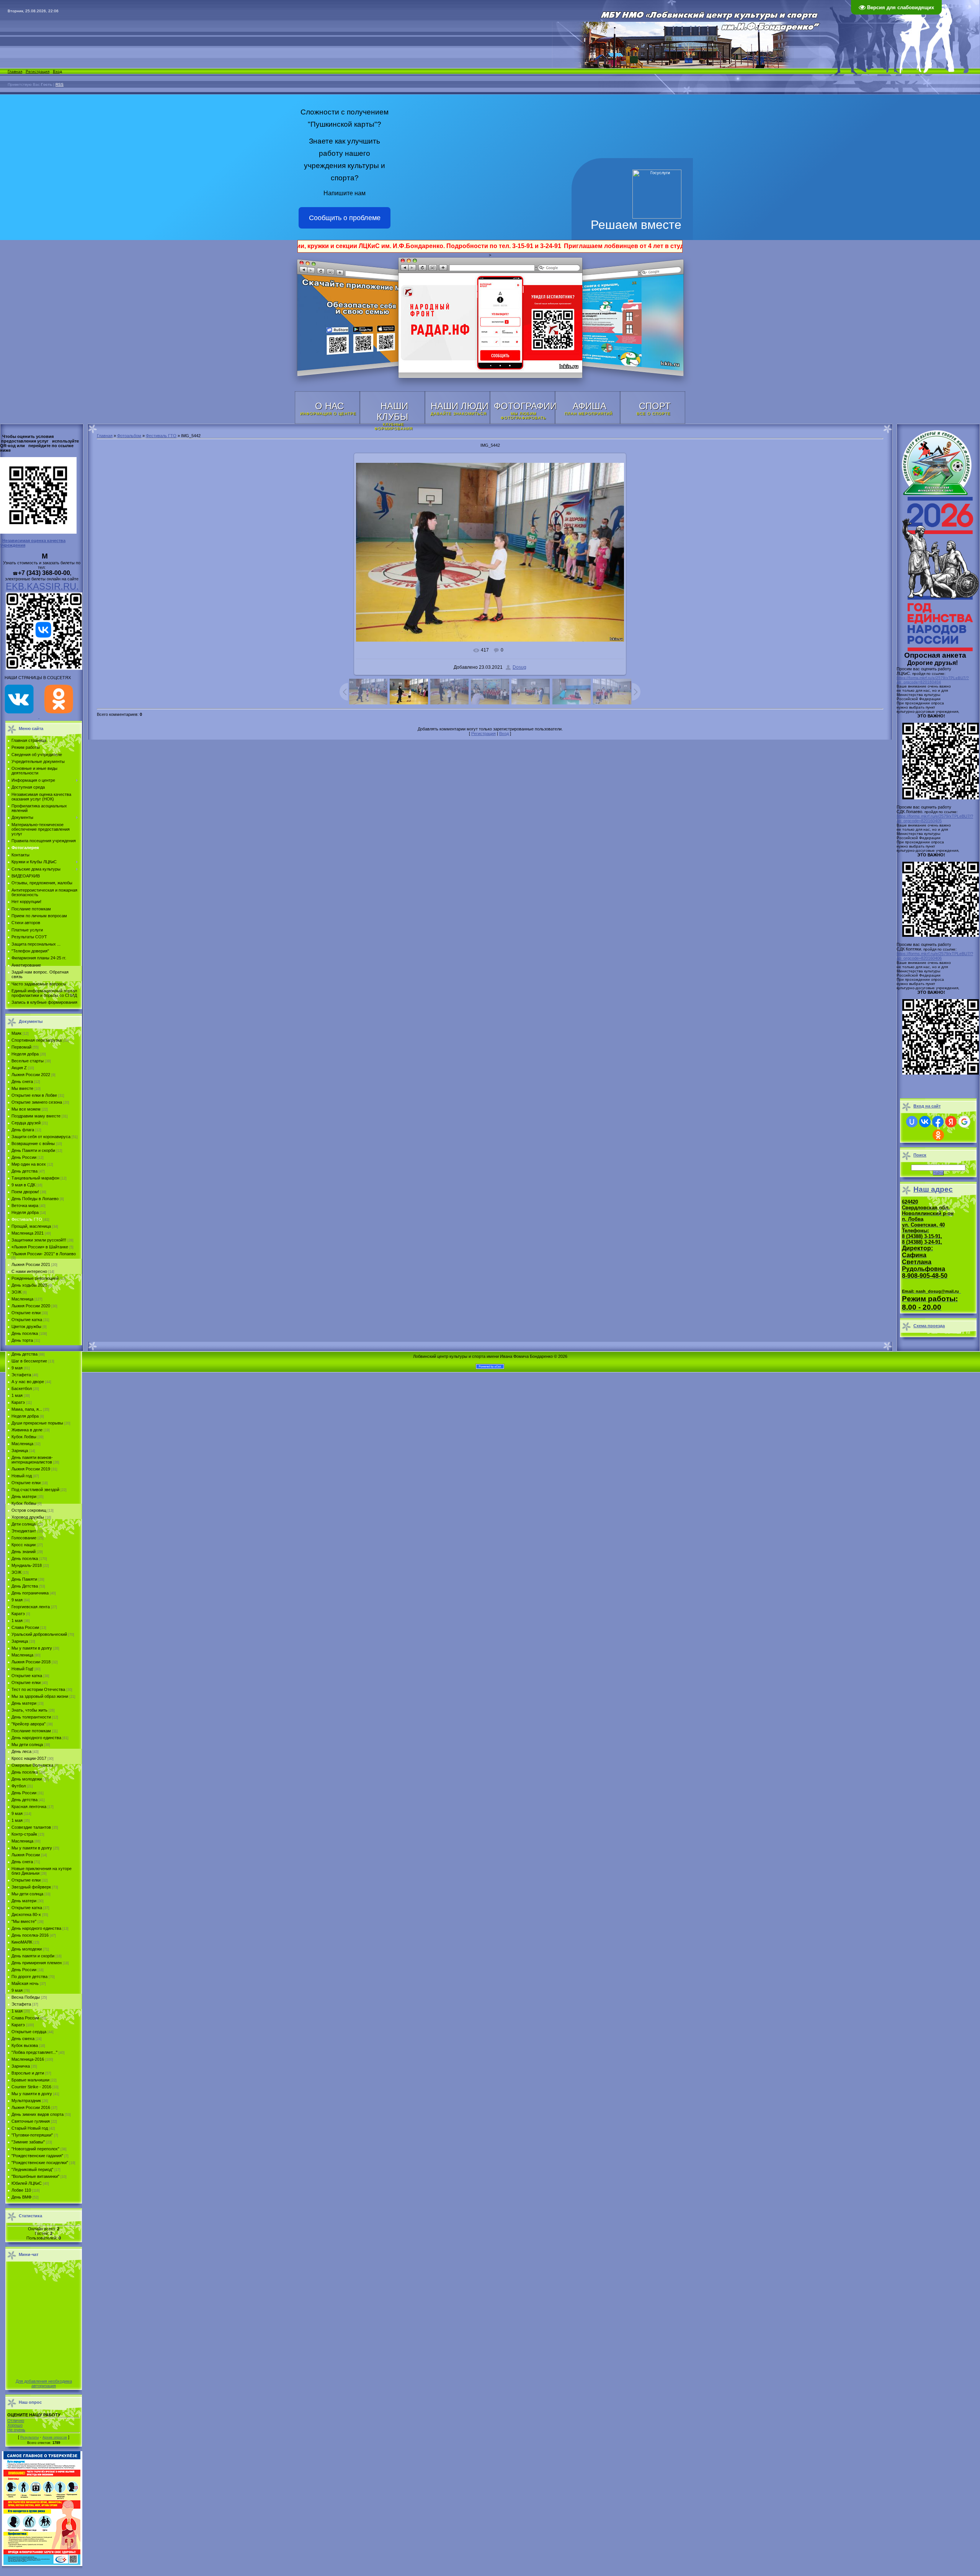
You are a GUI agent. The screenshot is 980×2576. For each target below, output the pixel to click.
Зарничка (21, 2066)
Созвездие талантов (31, 1827)
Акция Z (19, 1068)
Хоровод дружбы (28, 1517)
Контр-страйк (24, 1834)
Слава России (25, 1627)
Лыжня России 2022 (31, 1075)
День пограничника (30, 1593)
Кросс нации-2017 (29, 1758)
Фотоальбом (129, 436)
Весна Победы (26, 1997)
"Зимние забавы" (28, 2142)
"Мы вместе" (24, 1921)
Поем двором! (25, 1192)
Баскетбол (22, 1388)
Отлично (16, 2421)
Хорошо (15, 2425)
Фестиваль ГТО (27, 1219)
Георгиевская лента (31, 1607)
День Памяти (24, 1579)
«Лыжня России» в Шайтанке (40, 1247)
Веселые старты (28, 1061)
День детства (24, 1171)
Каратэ (18, 1402)
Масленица (22, 1299)
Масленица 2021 (28, 1233)
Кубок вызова (25, 2045)
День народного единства (36, 1738)
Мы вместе (22, 1088)
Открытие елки (26, 1313)
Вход (57, 71)
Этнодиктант (24, 1531)
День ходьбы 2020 (29, 1285)
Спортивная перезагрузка (37, 1040)
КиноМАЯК (22, 1942)
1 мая (17, 1395)
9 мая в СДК (23, 1185)
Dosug (519, 667)
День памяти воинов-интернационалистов (32, 1460)
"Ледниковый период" (32, 2169)
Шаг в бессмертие (29, 1361)
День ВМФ (21, 2197)
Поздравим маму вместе (36, 1116)
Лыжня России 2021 (31, 1264)
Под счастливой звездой (35, 1490)
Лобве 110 (21, 2190)
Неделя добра (25, 1054)
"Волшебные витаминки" (35, 2176)
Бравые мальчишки (30, 2080)
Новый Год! (22, 1669)
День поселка (25, 1333)
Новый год (22, 1476)
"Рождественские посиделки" (40, 2163)
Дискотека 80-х (26, 1914)
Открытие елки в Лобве (34, 1095)
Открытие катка (27, 1320)
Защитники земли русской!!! (39, 1240)
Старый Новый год (30, 2128)
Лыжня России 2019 (31, 1469)
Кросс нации (24, 1545)
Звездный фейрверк (31, 1887)
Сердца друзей (26, 1123)
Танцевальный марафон (35, 1178)
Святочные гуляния (31, 2121)
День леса (21, 1751)
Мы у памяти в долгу (32, 1648)
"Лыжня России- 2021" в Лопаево (44, 1254)
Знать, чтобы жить (29, 1710)
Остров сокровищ (29, 1510)
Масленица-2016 (28, 2059)
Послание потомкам (31, 1731)
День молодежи (27, 1779)
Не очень (16, 2430)
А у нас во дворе (28, 1382)
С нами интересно (29, 1271)
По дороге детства (29, 1977)
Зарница (20, 1451)
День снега (22, 1081)
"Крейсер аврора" (29, 1724)
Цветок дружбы (26, 1326)
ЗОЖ (16, 1292)
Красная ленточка (29, 1807)
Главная (15, 71)
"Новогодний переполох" (35, 2149)
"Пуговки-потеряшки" (32, 2135)
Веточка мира (25, 1206)
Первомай (21, 1047)
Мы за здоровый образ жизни (40, 1696)
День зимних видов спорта (38, 2114)
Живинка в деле (27, 1430)
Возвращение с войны (33, 1143)
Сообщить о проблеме (345, 218)
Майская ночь (25, 1983)
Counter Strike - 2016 (31, 2087)
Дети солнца (24, 1524)
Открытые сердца (29, 2032)
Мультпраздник (26, 2101)
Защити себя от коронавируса (41, 1137)
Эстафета (21, 1375)
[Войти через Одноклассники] (938, 1135)
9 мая (17, 1368)
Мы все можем (26, 1109)
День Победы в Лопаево (35, 1199)
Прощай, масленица (31, 1226)
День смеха (23, 2039)
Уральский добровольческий (39, 1634)
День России (24, 1157)
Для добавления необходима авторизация (44, 2383)
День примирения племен (37, 1963)
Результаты (29, 2437)
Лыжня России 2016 (31, 2107)
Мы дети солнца (27, 1745)
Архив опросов (55, 2437)
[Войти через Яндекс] (951, 1122)
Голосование (24, 1538)
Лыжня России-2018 (31, 1662)
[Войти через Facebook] (938, 1122)
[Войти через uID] (912, 1122)
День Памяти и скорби (33, 1150)
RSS (60, 84)
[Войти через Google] (964, 1122)
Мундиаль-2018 (27, 1565)
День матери (24, 1496)
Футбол (19, 1786)
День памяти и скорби (33, 1956)
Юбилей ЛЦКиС (27, 2183)
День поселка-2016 (30, 1935)
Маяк (16, 1033)
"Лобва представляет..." (34, 2052)
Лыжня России (26, 1855)
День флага (23, 1130)
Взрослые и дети (28, 2073)
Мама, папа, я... (27, 1409)
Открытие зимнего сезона (37, 1102)
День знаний (24, 1552)
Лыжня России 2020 (31, 1306)
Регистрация (38, 71)
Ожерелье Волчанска (32, 1765)
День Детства (25, 1586)
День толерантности (31, 1717)
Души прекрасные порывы (37, 1423)
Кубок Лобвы (24, 1437)
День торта (22, 1340)
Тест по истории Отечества (38, 1689)
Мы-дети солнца (27, 1894)
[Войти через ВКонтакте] (925, 1122)
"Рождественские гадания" (37, 2156)
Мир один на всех (29, 1164)
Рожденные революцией (35, 1278)
